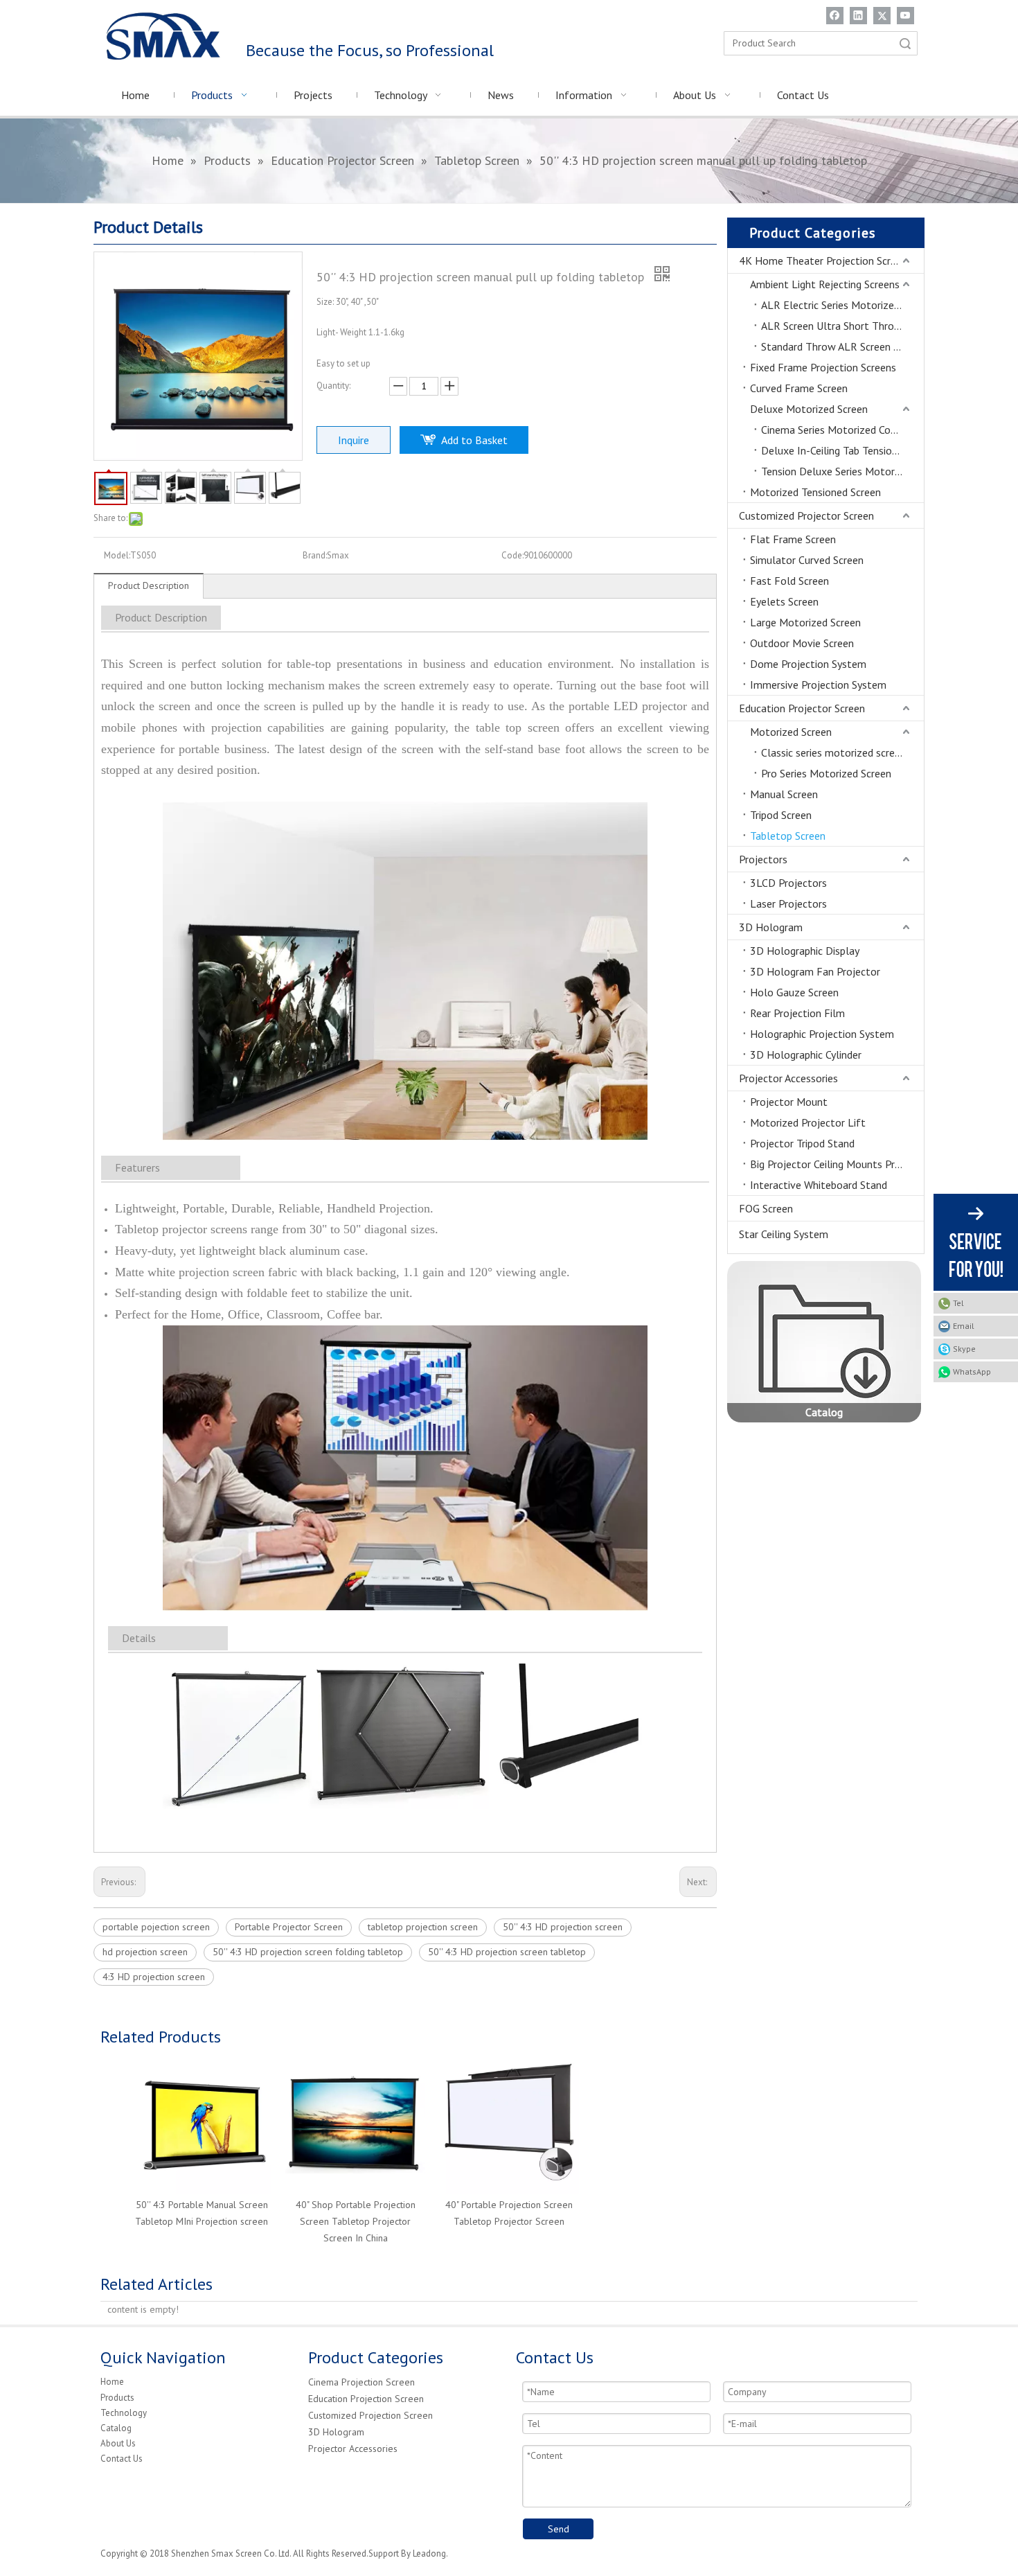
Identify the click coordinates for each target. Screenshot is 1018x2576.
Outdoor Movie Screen (802, 643)
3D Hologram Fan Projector (815, 971)
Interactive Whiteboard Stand (819, 1185)
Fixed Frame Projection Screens (823, 367)
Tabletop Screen (788, 836)
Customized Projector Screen (806, 515)
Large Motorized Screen (805, 622)
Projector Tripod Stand (802, 1143)
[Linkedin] (858, 16)
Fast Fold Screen (789, 581)
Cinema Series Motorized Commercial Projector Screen (842, 430)
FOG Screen (766, 1208)
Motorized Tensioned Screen (815, 492)
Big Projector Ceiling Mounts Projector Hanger (837, 1164)
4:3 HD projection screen (154, 1977)
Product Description (149, 585)
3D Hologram (771, 927)
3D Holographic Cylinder (806, 1055)
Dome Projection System (808, 664)
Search (905, 43)
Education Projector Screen (802, 708)
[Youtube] (905, 16)
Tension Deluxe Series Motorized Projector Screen (842, 471)
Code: (512, 555)
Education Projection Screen (366, 2399)
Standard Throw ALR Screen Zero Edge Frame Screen (842, 346)
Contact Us (122, 2459)
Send (559, 2529)
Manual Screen (784, 794)
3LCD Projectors (788, 883)
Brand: (315, 555)
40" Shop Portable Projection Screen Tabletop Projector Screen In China (356, 2221)
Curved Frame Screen (799, 388)
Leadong (429, 2553)
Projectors (763, 859)
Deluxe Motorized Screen (809, 409)
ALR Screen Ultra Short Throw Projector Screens (842, 326)
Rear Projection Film (797, 1013)
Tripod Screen (781, 815)
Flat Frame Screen (793, 539)
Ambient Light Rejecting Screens (825, 284)
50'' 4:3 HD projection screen (563, 1927)
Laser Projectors (788, 903)
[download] (824, 1342)
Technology (124, 2413)
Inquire (354, 440)
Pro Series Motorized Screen (826, 773)
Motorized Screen (791, 732)
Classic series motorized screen (833, 752)
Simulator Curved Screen (807, 560)
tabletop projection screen (423, 1927)
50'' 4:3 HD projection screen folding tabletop (308, 1952)
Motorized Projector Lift (808, 1122)
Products (117, 2398)
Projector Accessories (788, 1078)
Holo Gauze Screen (794, 992)
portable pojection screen (156, 1927)
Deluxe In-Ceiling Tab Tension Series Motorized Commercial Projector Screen (842, 450)
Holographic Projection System (822, 1034)
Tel (958, 1303)
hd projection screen (145, 1952)
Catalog (116, 2428)
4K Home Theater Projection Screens (825, 261)
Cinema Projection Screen (361, 2382)
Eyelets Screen (784, 601)
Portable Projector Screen (289, 1927)
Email (964, 1326)
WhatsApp (972, 1371)
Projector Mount (789, 1102)
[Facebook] (835, 16)
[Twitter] (882, 16)
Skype (964, 1349)
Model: (117, 555)
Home (112, 2382)
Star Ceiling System (784, 1234)
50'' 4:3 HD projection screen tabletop (507, 1952)
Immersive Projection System (818, 685)
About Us (118, 2443)
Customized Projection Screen (370, 2415)
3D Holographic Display (805, 951)
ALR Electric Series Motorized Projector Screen (842, 305)
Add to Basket (474, 440)
